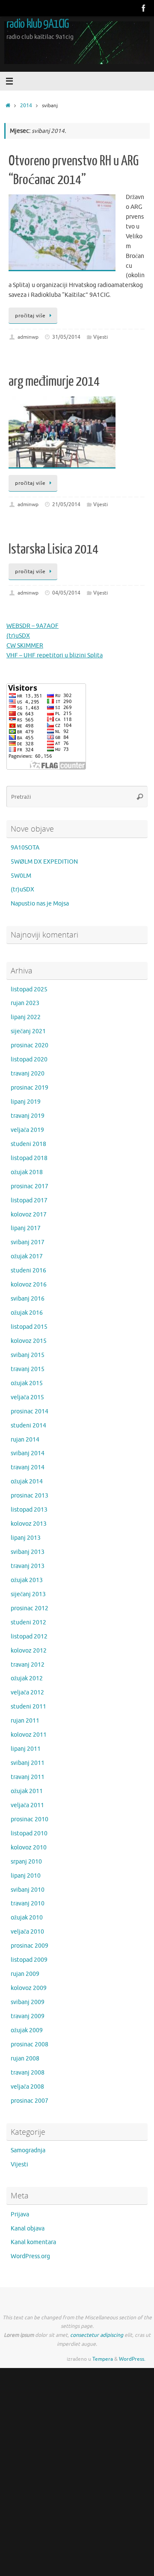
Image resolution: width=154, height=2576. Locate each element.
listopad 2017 (29, 1200)
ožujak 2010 (27, 1918)
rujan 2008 (25, 2059)
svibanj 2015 (28, 1355)
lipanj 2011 (26, 1749)
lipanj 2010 (26, 1876)
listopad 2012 (29, 1637)
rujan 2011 (25, 1721)
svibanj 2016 (28, 1299)
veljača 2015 (27, 1397)
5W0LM (21, 876)
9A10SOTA (25, 848)
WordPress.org (30, 2256)
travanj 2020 (28, 1074)
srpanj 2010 (26, 1862)
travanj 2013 (28, 1566)
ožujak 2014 (27, 1481)
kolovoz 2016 (29, 1285)
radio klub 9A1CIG (38, 24)
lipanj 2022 (26, 1017)
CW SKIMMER (25, 646)
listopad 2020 (29, 1059)
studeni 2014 (28, 1426)
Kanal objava (28, 2229)
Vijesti (101, 337)
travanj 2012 (28, 1665)
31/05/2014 (66, 337)
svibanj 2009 (28, 2002)
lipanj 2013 (26, 1538)
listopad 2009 (29, 1960)
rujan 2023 (25, 1003)
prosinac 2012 (30, 1608)
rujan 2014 (25, 1440)
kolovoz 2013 (29, 1524)
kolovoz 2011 (29, 1735)
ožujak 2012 (27, 1678)
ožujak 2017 (27, 1256)
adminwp (28, 337)
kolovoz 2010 (29, 1848)
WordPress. (132, 2359)
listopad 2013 (29, 1510)
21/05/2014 (66, 504)
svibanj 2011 (28, 1763)
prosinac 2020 (30, 1045)
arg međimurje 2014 (54, 381)
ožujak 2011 (27, 1791)
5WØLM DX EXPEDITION (44, 862)
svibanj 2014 (28, 1453)
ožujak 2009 (27, 2030)
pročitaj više (30, 316)
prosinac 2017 (30, 1186)
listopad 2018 (29, 1158)
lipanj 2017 (26, 1228)
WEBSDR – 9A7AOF (33, 626)
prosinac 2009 (30, 1946)
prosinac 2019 (30, 1088)
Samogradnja (28, 2150)
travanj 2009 (28, 2016)
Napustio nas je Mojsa (40, 904)
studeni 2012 (28, 1622)
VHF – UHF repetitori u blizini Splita (55, 655)
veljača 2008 (27, 2087)
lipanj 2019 (26, 1102)
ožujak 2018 (27, 1172)
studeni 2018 (28, 1144)
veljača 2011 (27, 1805)
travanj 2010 (28, 1903)
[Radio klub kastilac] (144, 8)
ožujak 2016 (27, 1313)
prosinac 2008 (30, 2044)
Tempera (103, 2359)
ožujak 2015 (27, 1383)
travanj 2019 (28, 1116)
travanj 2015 (28, 1369)
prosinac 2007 (30, 2101)
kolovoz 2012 (29, 1651)
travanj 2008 (28, 2073)
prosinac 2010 (30, 1819)
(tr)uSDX (18, 636)
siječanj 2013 (28, 1594)
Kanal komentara (33, 2242)
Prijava (20, 2214)
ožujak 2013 (27, 1580)
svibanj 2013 (28, 1552)
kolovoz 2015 (29, 1341)
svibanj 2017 (28, 1242)
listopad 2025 (29, 989)
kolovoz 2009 (29, 1988)
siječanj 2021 (28, 1031)
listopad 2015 (29, 1327)
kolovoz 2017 (29, 1215)
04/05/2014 (66, 593)
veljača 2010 (27, 1932)
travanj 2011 (28, 1777)
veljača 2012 (27, 1692)
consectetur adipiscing (97, 2335)
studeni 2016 (28, 1270)
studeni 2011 (28, 1707)
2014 (26, 106)
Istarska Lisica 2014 (53, 549)
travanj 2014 (28, 1467)
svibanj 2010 (28, 1890)
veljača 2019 (27, 1130)
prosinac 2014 (30, 1411)
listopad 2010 (29, 1833)
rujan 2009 (25, 1974)
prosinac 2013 (30, 1496)
